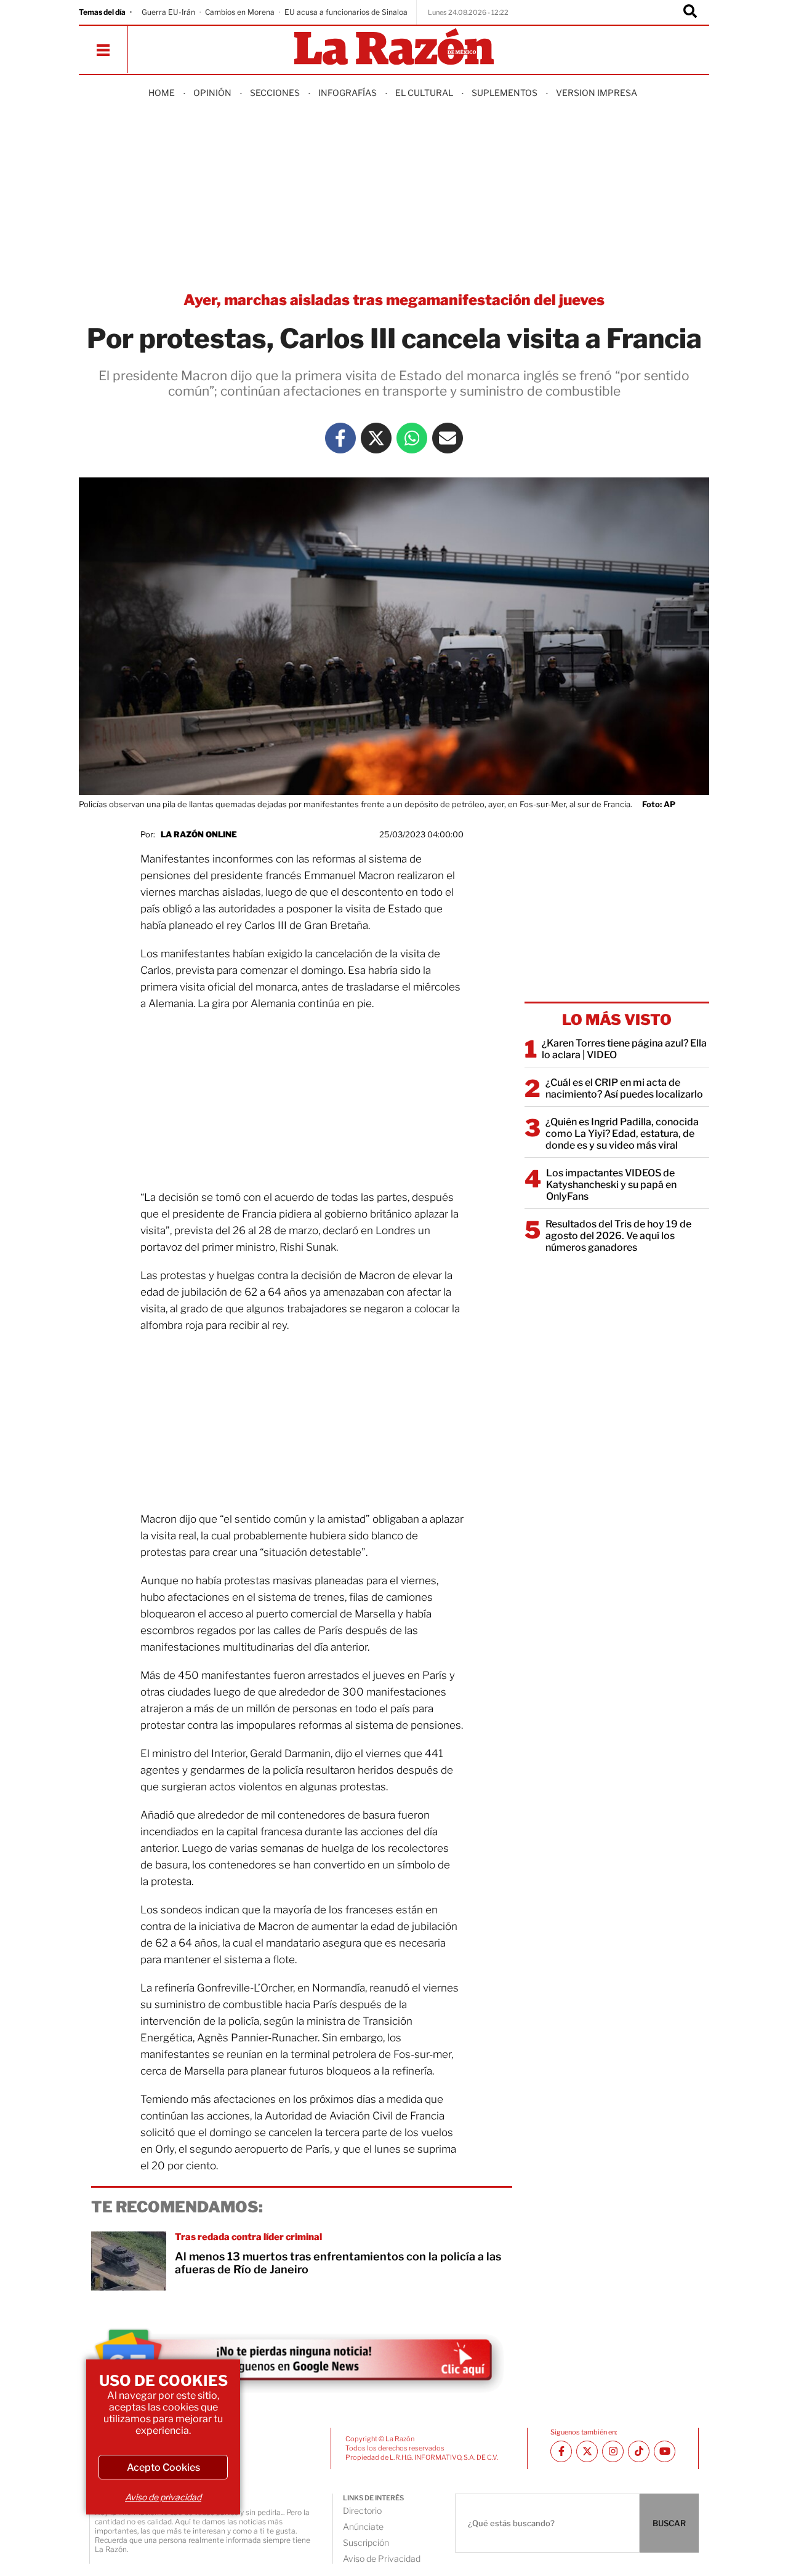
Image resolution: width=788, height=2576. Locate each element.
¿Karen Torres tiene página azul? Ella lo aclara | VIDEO (624, 1049)
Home (162, 93)
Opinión (212, 93)
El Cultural (424, 93)
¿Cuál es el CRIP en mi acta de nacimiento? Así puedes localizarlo (624, 1088)
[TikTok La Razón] (639, 2451)
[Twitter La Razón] (376, 438)
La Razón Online (199, 834)
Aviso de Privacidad (382, 2558)
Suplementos (505, 93)
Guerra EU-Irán (168, 12)
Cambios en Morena (240, 12)
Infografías (348, 93)
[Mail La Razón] (448, 438)
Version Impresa (597, 93)
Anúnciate (363, 2526)
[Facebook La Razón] (340, 438)
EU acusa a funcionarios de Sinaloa (346, 12)
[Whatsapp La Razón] (412, 438)
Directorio (362, 2510)
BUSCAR (669, 2523)
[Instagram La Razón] (613, 2451)
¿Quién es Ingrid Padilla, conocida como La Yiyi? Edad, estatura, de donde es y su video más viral (622, 1134)
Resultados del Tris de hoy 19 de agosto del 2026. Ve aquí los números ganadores (618, 1236)
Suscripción (366, 2542)
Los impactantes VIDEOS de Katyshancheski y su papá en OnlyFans (611, 1185)
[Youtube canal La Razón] (665, 2451)
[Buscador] (690, 12)
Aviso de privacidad (163, 2497)
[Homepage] (394, 48)
